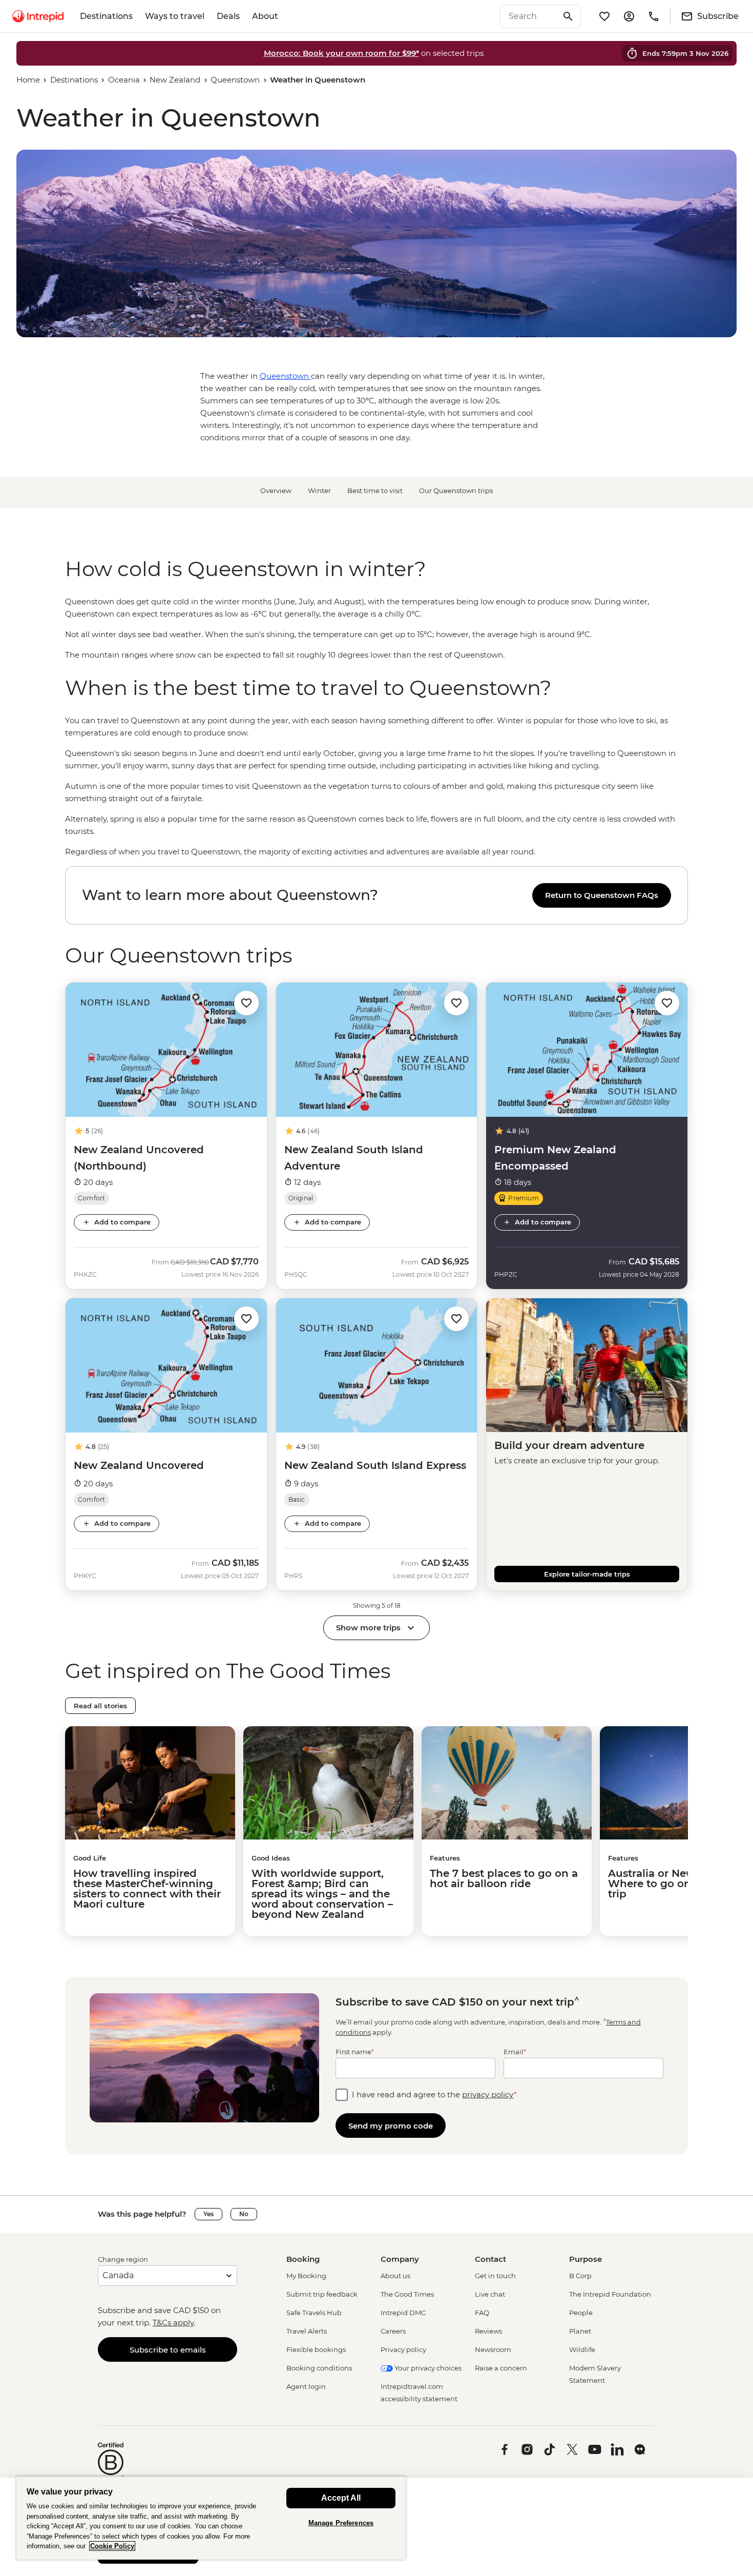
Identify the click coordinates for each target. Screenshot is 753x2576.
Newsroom (493, 2349)
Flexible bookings (316, 2349)
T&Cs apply (173, 2323)
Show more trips (368, 1628)
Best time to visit (375, 490)
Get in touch (495, 2276)
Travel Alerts (307, 2331)
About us (395, 2276)
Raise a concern (501, 2368)
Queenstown (235, 80)
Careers (393, 2331)
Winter (319, 490)
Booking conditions (319, 2368)
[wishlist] (604, 16)
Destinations (106, 16)
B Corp (580, 2276)
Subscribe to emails (168, 2350)
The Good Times (407, 2294)
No (244, 2214)
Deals (228, 16)
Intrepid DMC (403, 2313)
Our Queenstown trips (456, 490)
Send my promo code (391, 2126)
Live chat (490, 2294)
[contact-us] (654, 16)
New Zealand (175, 80)
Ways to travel (175, 16)
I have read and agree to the (434, 2094)
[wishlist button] (246, 1003)
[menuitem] (38, 16)
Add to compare (122, 1222)
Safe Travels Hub (314, 2313)
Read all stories (100, 1706)
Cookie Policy (112, 2546)
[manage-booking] (629, 16)
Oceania (124, 80)
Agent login (306, 2386)
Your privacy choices (427, 2368)
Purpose (585, 2259)
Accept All (341, 2498)
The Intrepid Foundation (610, 2294)
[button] (246, 1002)
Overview (276, 490)
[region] (376, 628)
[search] (529, 16)
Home (28, 80)
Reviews (488, 2331)
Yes (208, 2214)
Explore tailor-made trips (587, 1574)
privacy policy (488, 2094)
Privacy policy (403, 2349)
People (581, 2313)
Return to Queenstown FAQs (602, 895)
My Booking (306, 2276)
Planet (580, 2331)
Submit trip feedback (322, 2294)
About (265, 16)
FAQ (482, 2313)
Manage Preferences (341, 2523)
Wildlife (582, 2349)
